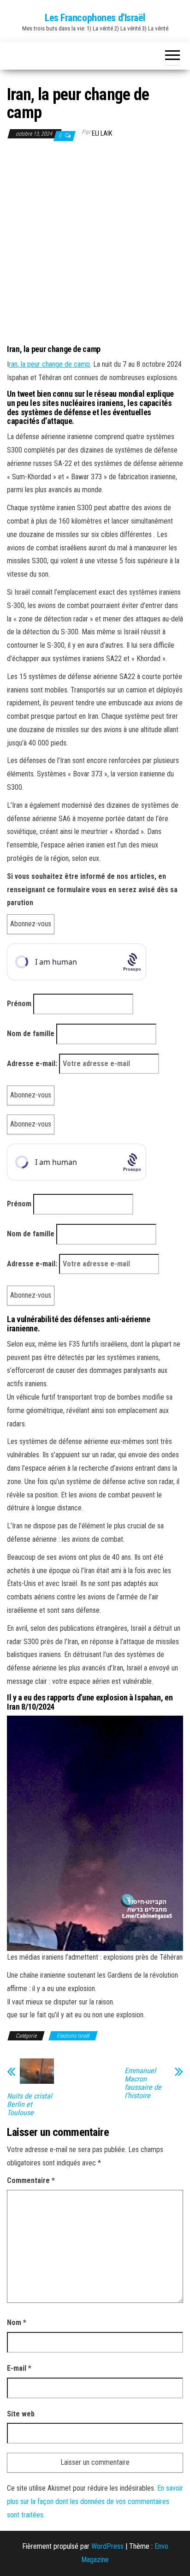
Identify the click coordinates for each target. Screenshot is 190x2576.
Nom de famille (31, 1034)
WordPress (107, 2546)
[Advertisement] (95, 243)
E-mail (19, 2368)
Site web (21, 2414)
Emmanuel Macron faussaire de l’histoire (143, 2083)
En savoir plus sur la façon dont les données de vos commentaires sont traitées (95, 2501)
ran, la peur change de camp (49, 364)
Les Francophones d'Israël (95, 18)
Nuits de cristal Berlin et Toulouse (30, 2105)
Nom (17, 2323)
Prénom (19, 1004)
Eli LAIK (102, 133)
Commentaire (31, 2180)
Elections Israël (73, 2036)
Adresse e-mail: (33, 1064)
